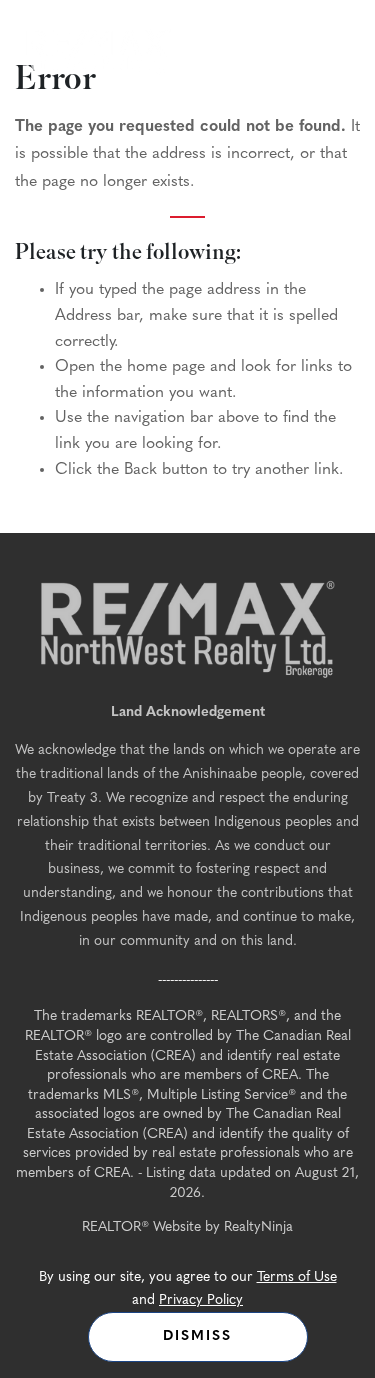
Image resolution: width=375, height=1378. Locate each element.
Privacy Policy (201, 1300)
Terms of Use (297, 1277)
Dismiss (197, 1336)
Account (330, 46)
